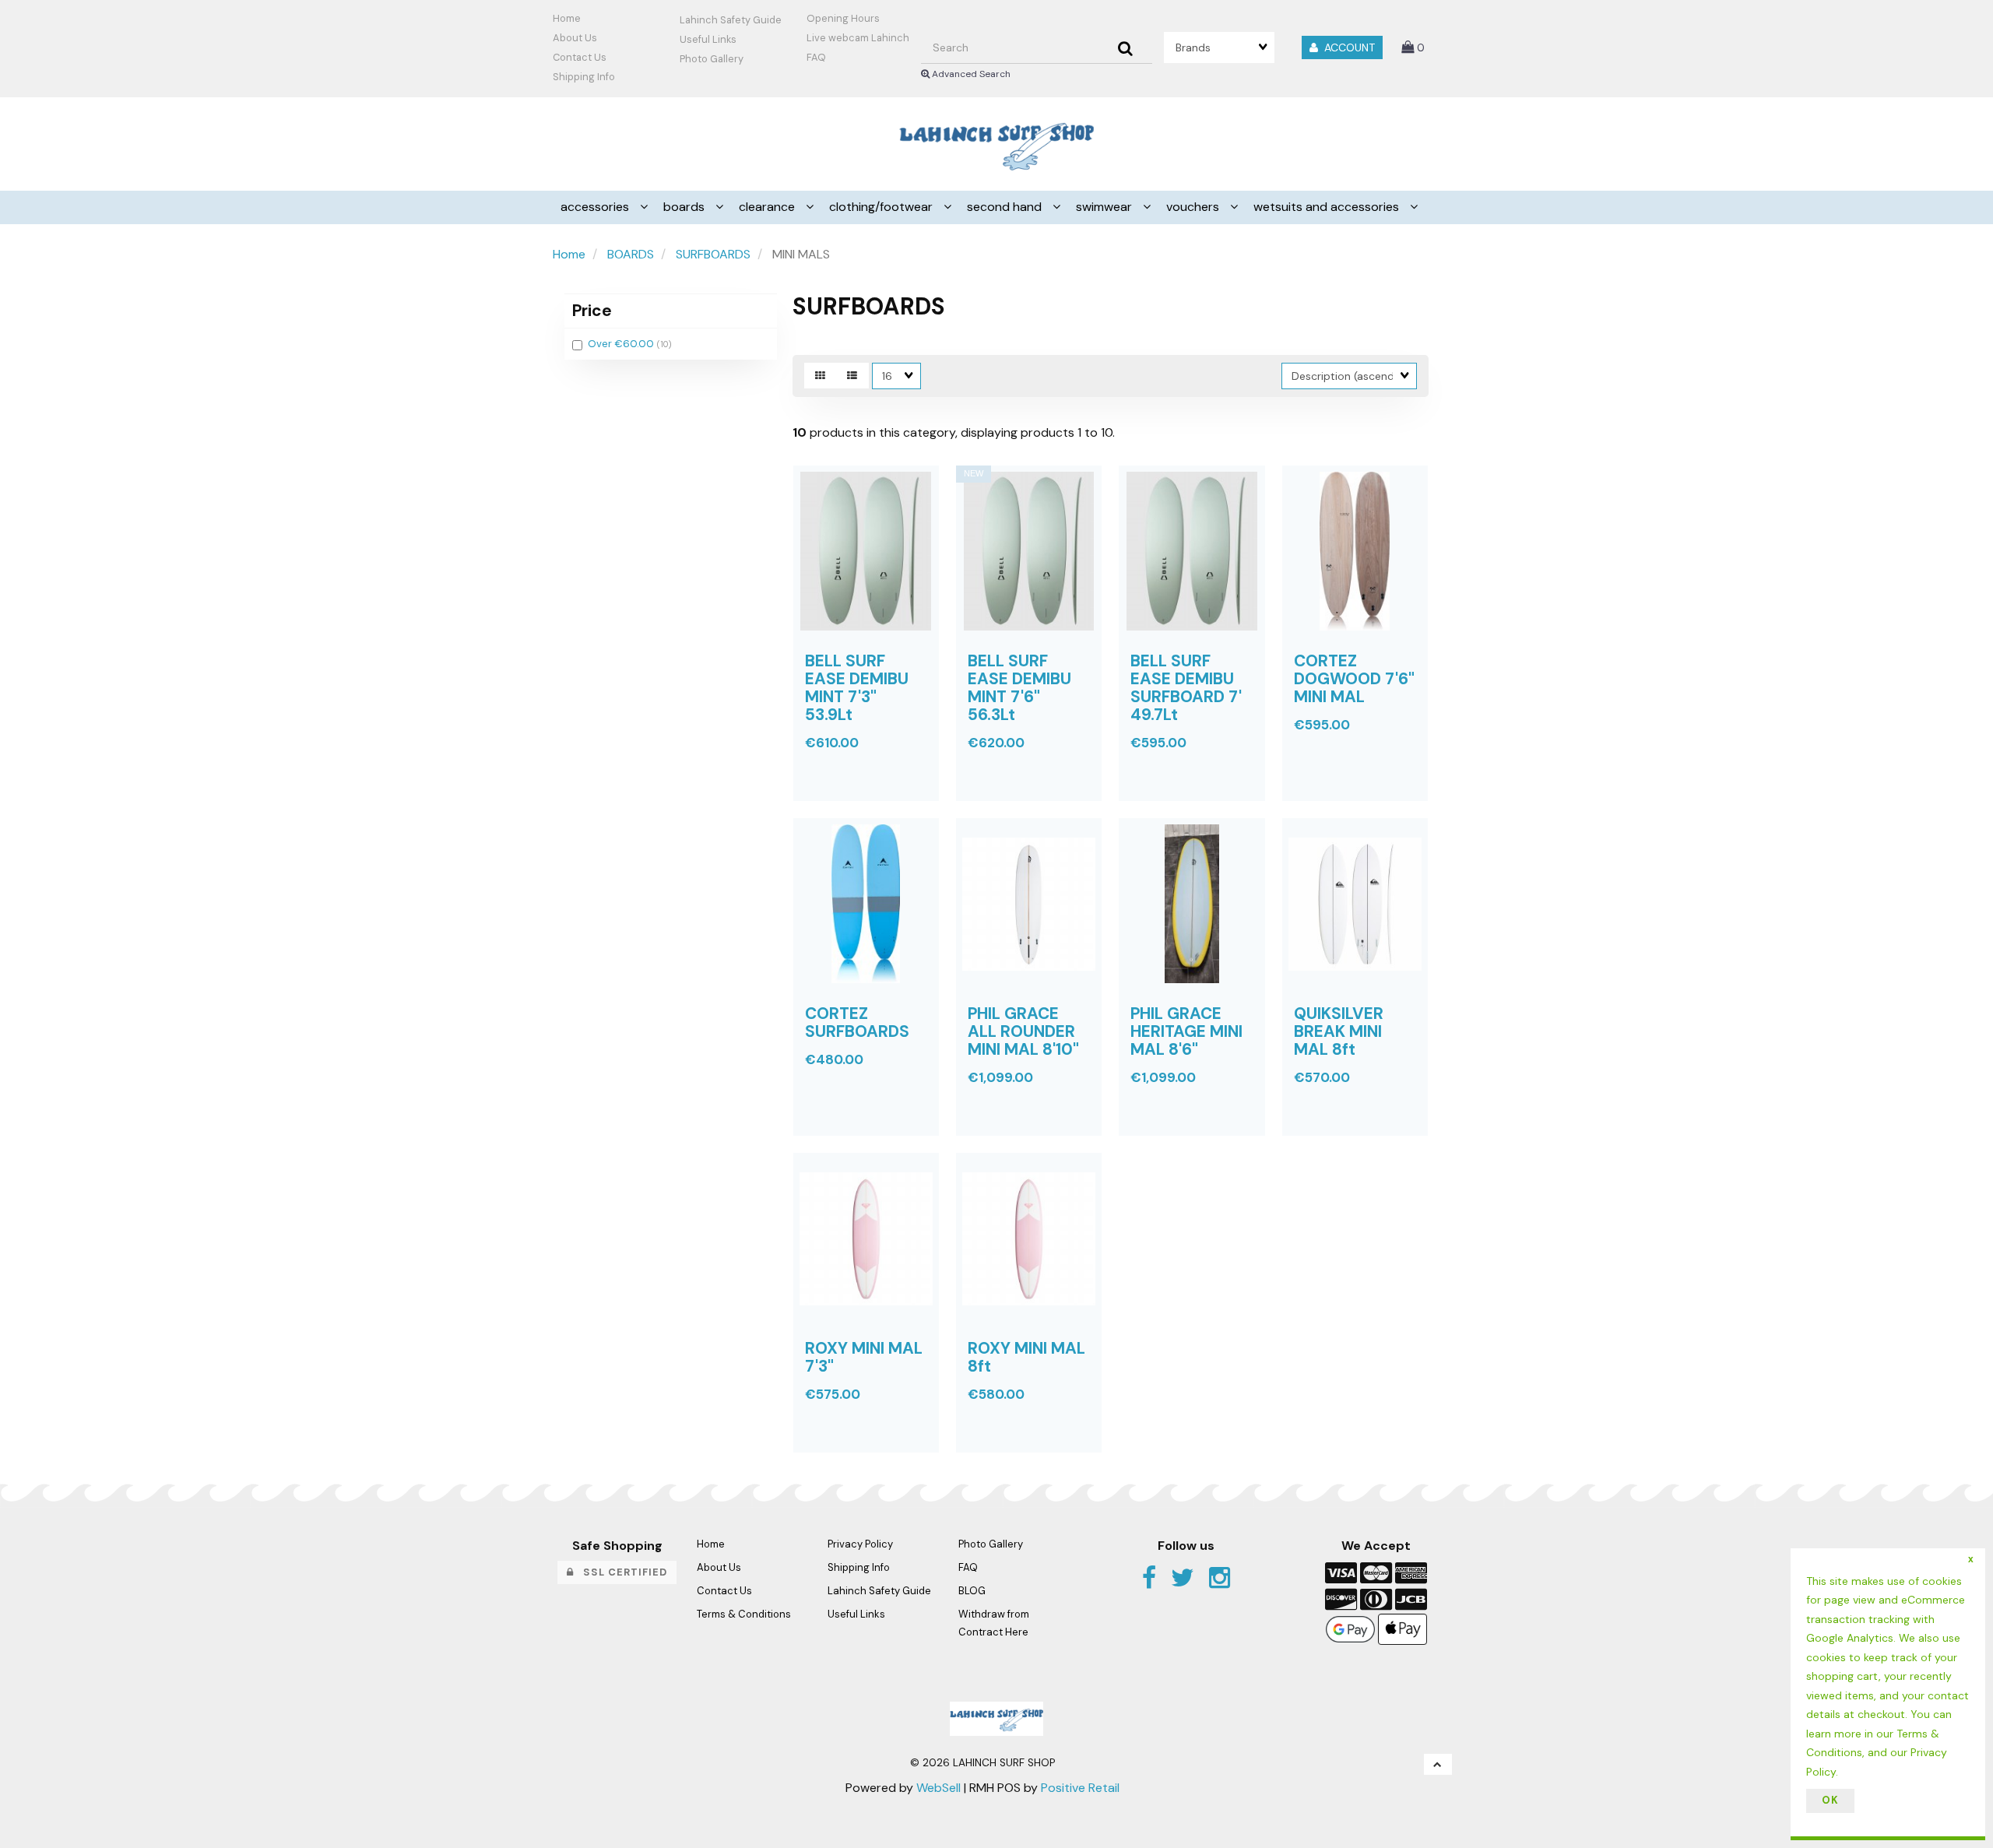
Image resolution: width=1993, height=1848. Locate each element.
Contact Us (580, 57)
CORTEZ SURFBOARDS (857, 1022)
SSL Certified (620, 1572)
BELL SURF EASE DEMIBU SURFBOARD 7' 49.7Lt (1186, 687)
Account (1346, 47)
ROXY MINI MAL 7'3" (864, 1357)
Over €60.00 (622, 344)
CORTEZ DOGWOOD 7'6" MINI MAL (1354, 678)
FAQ (816, 57)
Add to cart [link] (891, 812)
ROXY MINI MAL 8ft (1026, 1357)
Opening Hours (843, 18)
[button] (1413, 47)
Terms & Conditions (744, 1614)
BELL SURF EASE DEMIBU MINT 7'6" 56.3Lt (1019, 687)
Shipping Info (859, 1567)
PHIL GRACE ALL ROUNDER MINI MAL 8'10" (1023, 1031)
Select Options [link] (852, 1147)
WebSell (939, 1788)
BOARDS (631, 254)
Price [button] (592, 310)
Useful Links (708, 39)
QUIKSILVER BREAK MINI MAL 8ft (1339, 1031)
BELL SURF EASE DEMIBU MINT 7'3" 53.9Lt (857, 687)
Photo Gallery (712, 59)
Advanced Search (970, 74)
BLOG (972, 1591)
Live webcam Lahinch (858, 38)
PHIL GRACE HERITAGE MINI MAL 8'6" (1186, 1031)
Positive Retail (1080, 1788)
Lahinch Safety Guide (731, 20)
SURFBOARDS (713, 254)
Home (567, 18)
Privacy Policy (860, 1544)
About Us (575, 38)
